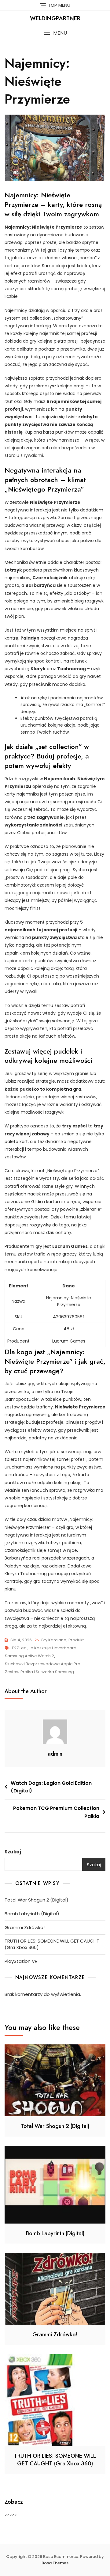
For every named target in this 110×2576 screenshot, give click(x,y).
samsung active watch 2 (29, 1656)
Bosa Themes (55, 2563)
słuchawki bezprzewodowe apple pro (43, 1664)
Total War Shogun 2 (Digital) (37, 1900)
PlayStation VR (21, 1961)
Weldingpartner (55, 18)
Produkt (76, 1640)
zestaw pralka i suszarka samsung (39, 1672)
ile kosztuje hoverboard (53, 1648)
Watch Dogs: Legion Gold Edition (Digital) (51, 1787)
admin (55, 1754)
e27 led (19, 1648)
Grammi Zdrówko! (25, 1927)
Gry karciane (53, 1640)
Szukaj (13, 1852)
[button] (55, 33)
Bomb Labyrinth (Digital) (32, 1914)
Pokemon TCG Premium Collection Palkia (56, 1812)
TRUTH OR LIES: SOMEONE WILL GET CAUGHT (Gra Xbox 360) (52, 1944)
